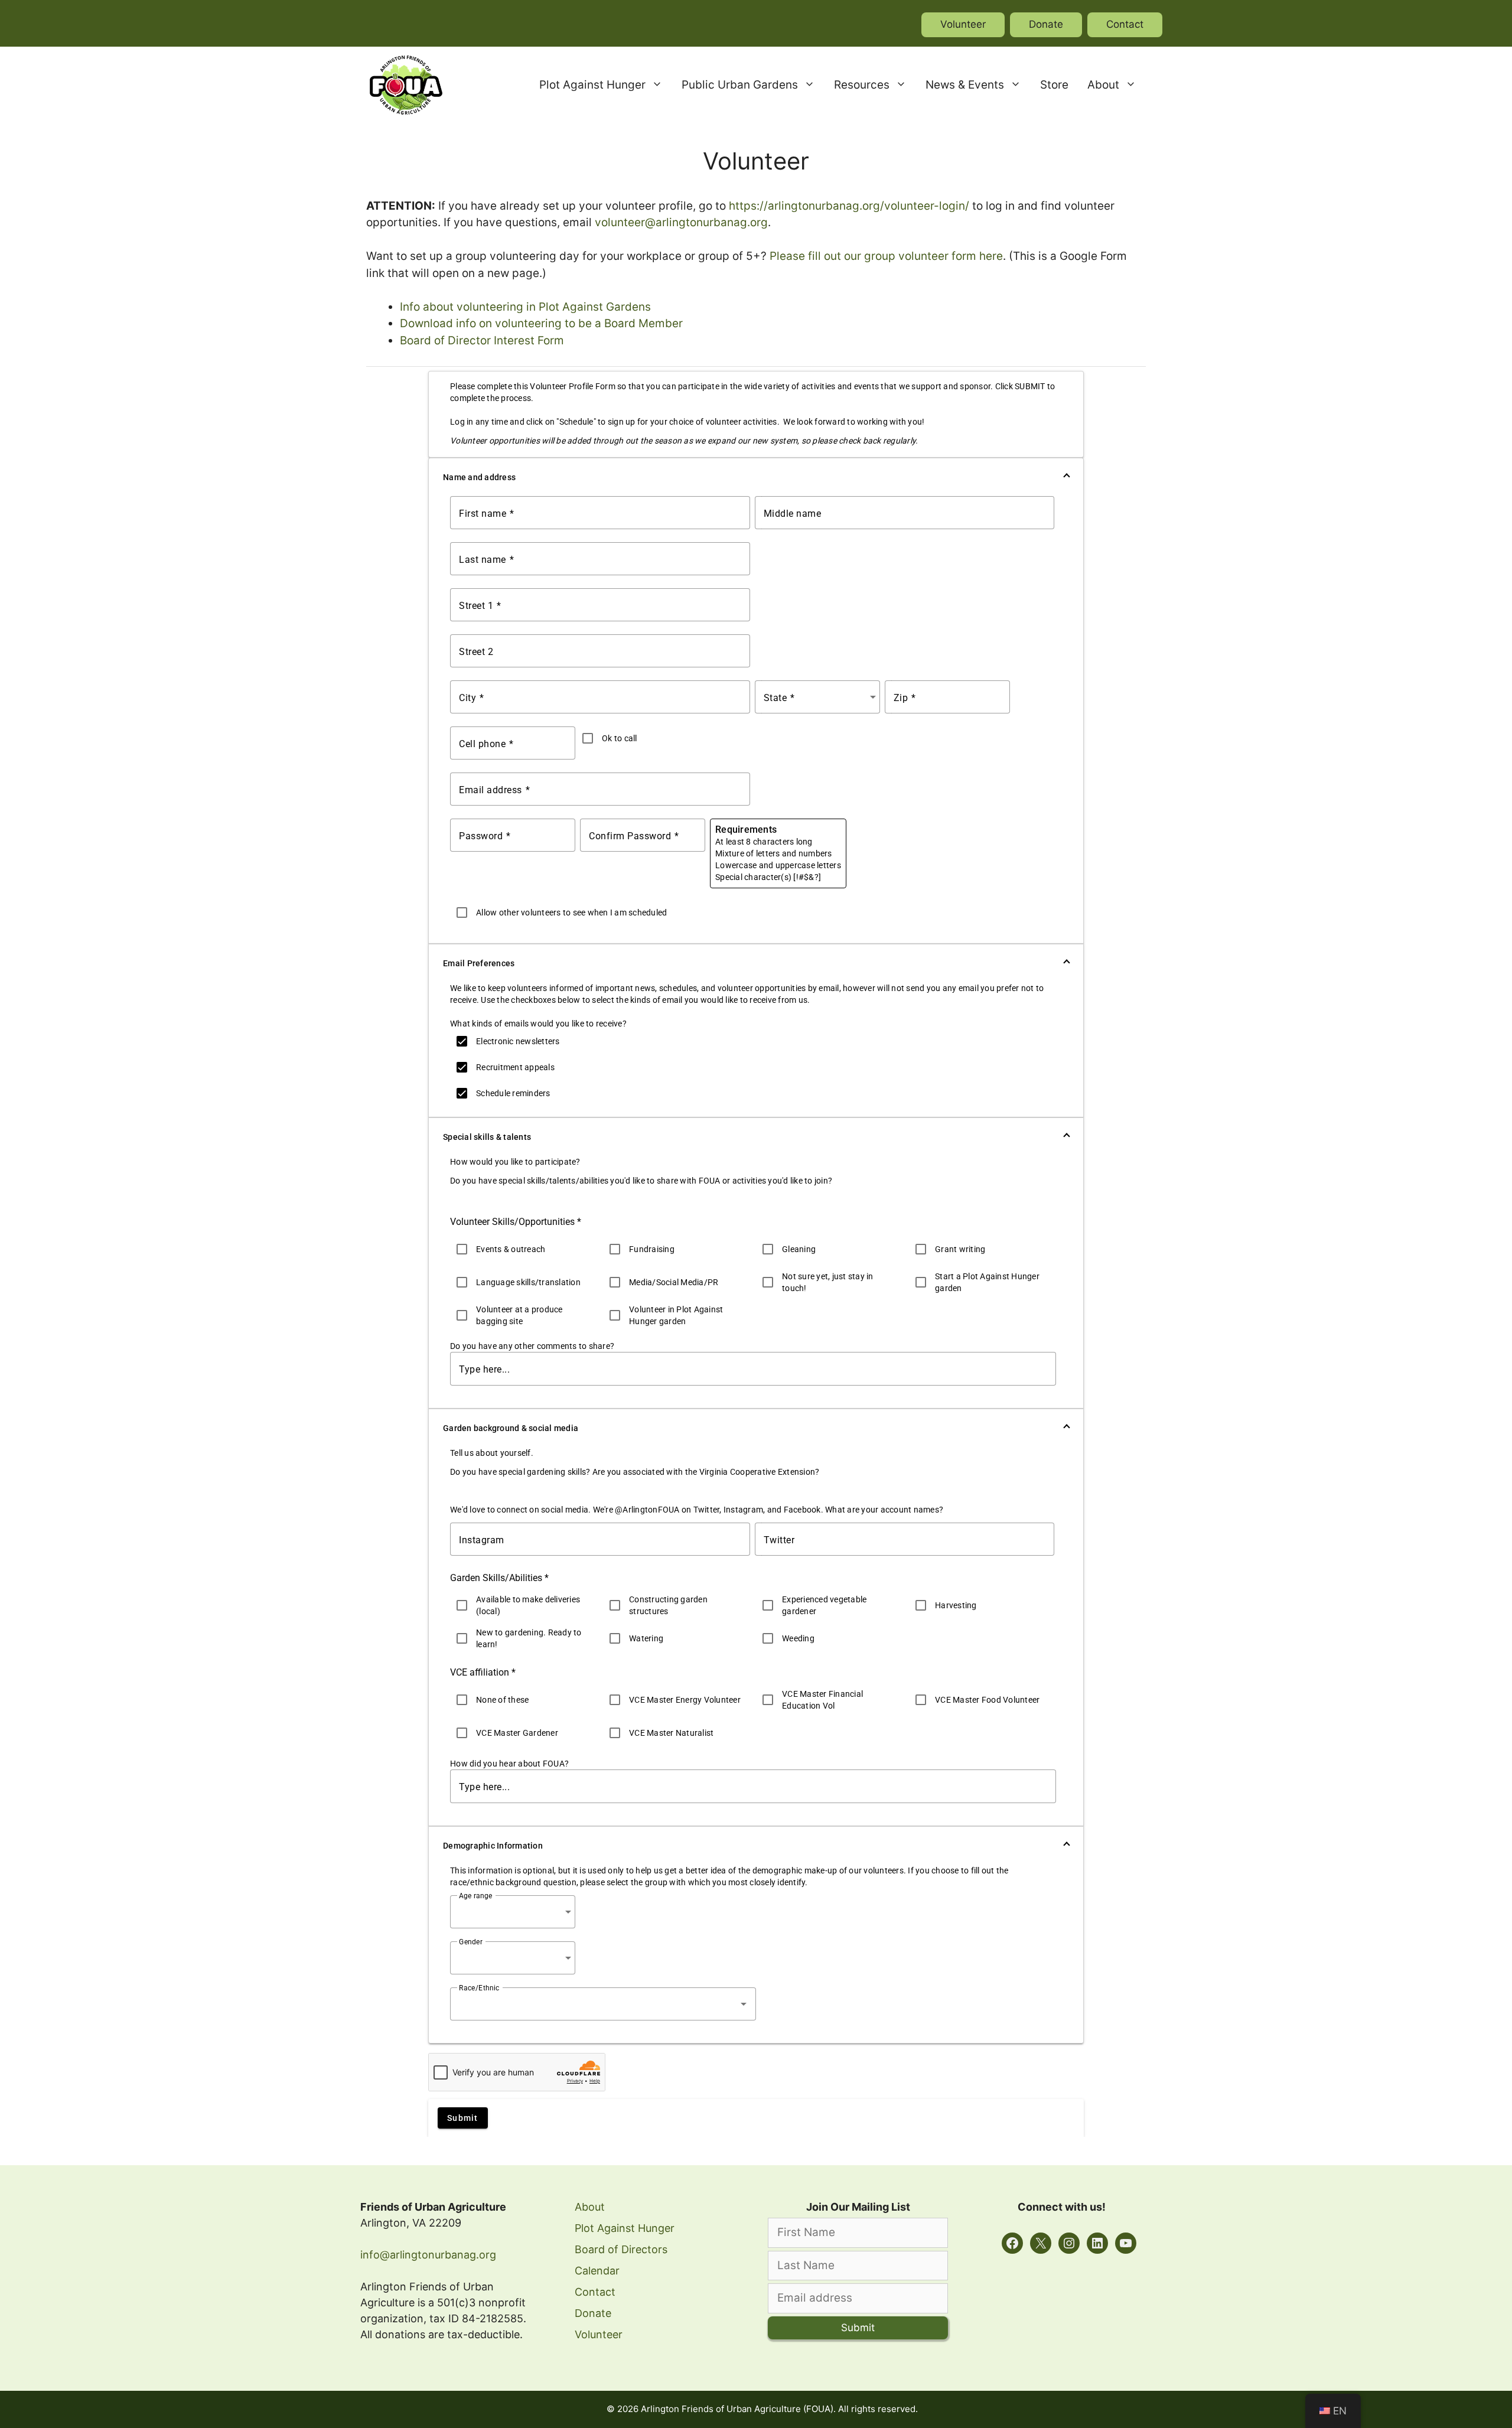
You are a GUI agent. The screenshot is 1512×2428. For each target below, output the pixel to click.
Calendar (597, 2271)
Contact (1125, 24)
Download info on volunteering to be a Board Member (541, 323)
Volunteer (963, 24)
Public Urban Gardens (740, 85)
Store (1054, 85)
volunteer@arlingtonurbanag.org (681, 222)
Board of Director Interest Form (482, 340)
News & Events (965, 85)
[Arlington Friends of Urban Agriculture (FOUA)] (406, 85)
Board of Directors (621, 2249)
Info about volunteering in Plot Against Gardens (525, 307)
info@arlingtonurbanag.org (428, 2255)
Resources (862, 85)
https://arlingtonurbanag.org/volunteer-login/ (849, 206)
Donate (1046, 24)
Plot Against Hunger (592, 85)
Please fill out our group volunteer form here (886, 256)
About (1103, 85)
